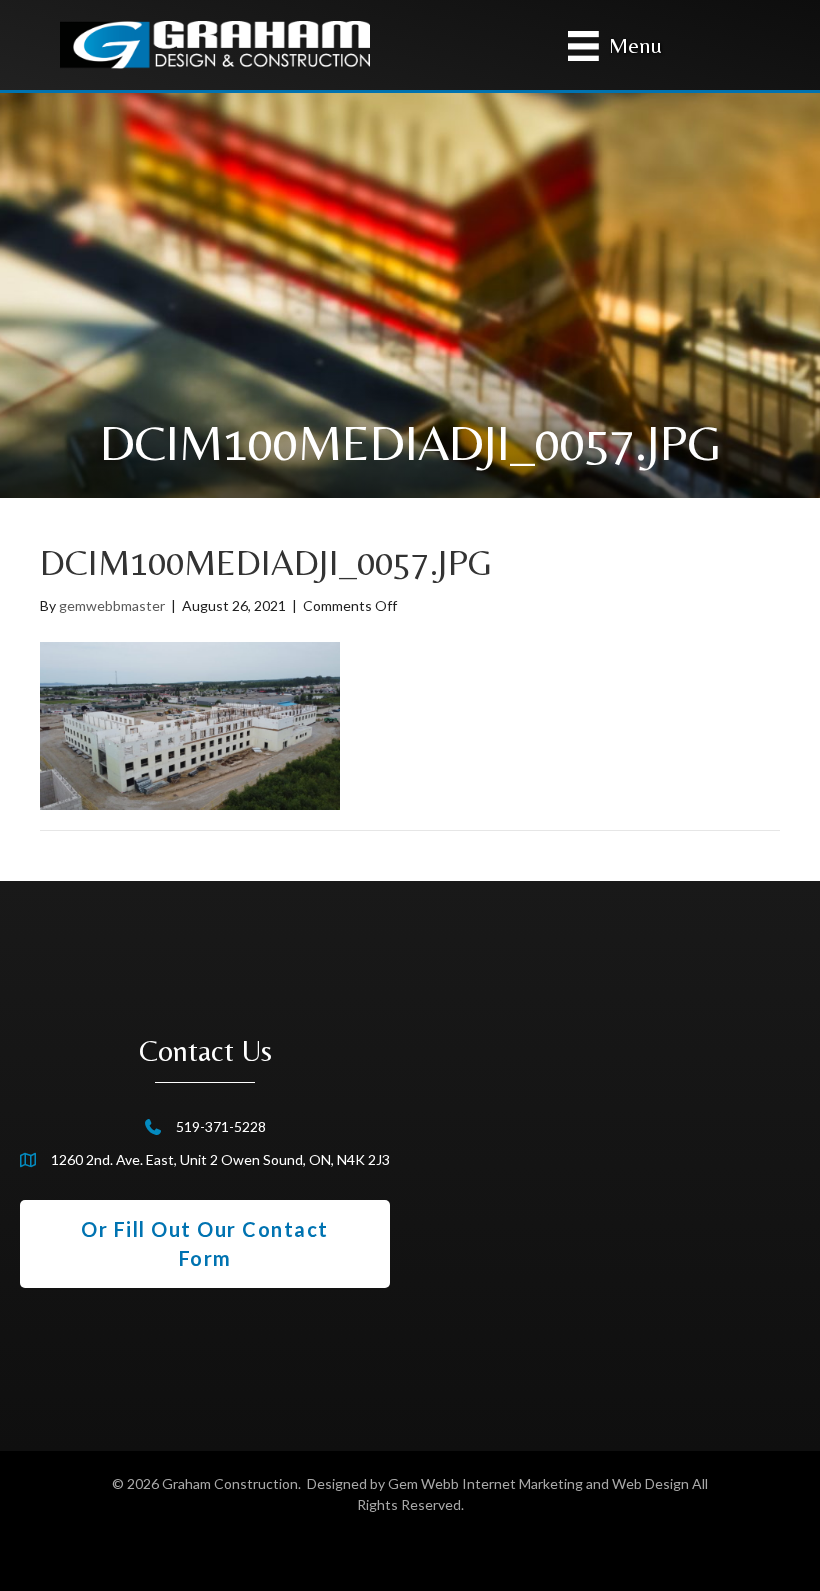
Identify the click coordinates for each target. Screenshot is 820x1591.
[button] (205, 1244)
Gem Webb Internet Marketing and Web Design (538, 1483)
